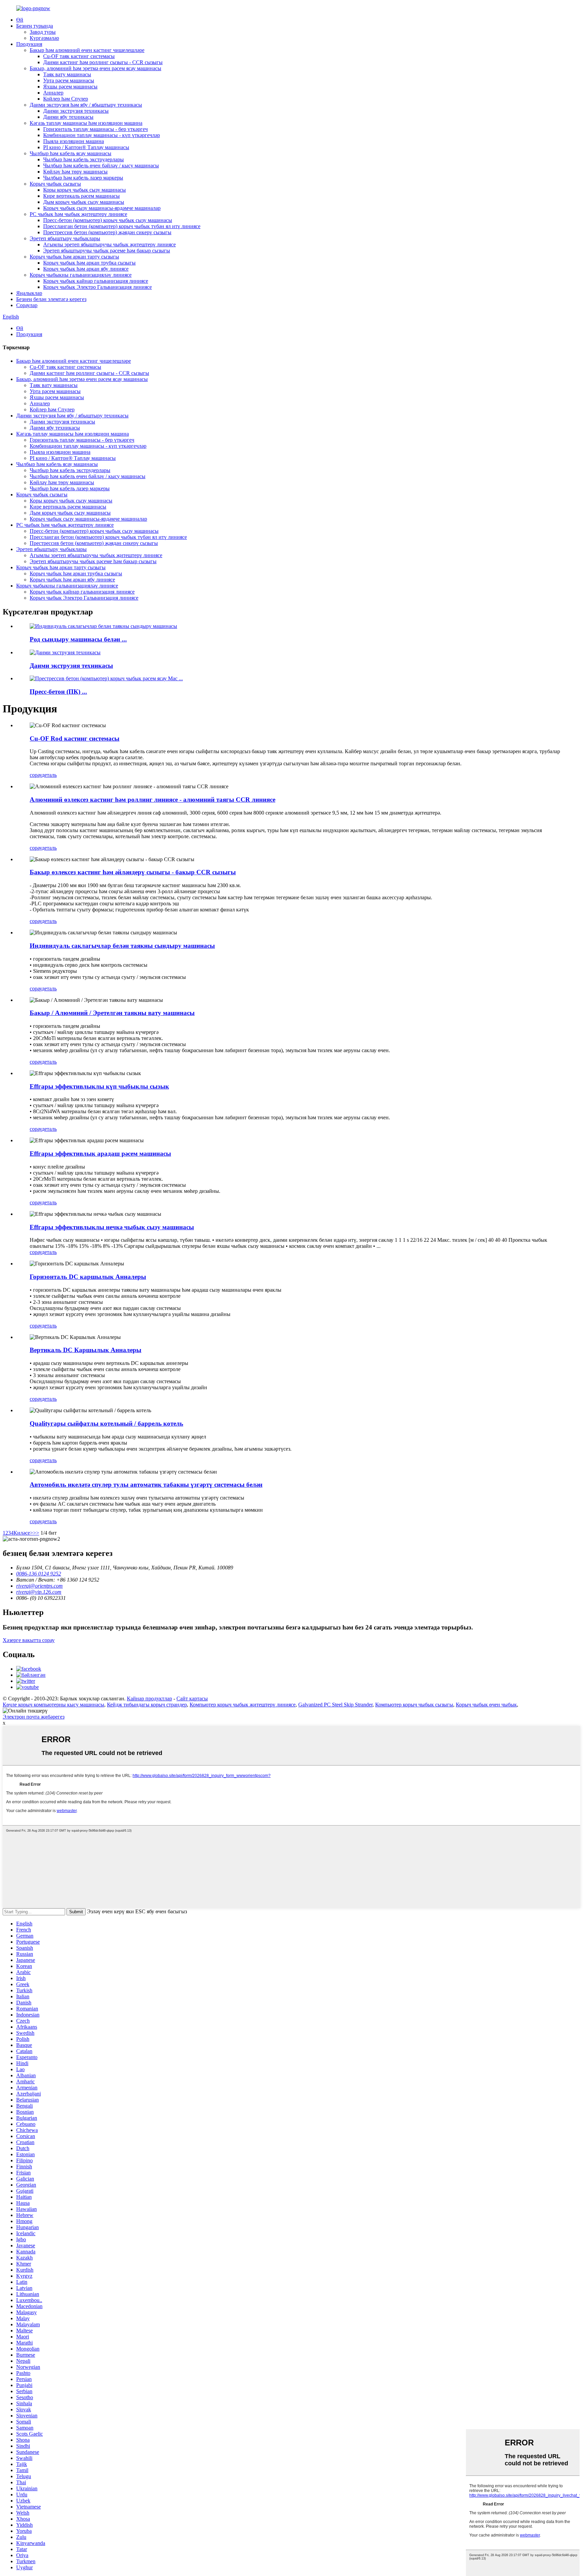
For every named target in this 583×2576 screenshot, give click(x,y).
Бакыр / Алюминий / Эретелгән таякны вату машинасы (112, 1013)
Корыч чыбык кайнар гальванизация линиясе (96, 281)
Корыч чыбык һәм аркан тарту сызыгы (74, 257)
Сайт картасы (192, 1698)
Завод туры (43, 32)
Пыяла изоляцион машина (74, 141)
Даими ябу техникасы (68, 117)
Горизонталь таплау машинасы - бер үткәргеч (95, 129)
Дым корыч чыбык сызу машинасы (84, 202)
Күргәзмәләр (44, 38)
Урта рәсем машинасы (69, 80)
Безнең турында (35, 26)
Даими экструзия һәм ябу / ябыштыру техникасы (86, 105)
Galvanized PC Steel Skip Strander (335, 1705)
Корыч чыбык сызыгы (55, 184)
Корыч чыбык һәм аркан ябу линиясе (86, 269)
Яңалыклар (29, 293)
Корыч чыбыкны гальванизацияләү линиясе (81, 275)
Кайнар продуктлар (149, 1698)
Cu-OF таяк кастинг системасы (79, 56)
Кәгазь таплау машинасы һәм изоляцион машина (86, 123)
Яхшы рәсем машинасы (70, 87)
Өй (20, 20)
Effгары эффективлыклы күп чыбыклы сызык (99, 1086)
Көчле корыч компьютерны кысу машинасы (53, 1705)
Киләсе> (23, 1533)
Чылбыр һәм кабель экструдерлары (84, 159)
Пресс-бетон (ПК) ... (58, 692)
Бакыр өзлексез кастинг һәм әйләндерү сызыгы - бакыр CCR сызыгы (133, 872)
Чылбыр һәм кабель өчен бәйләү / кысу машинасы (101, 166)
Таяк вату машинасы (67, 74)
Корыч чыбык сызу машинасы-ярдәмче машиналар (102, 208)
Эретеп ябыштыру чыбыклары (65, 238)
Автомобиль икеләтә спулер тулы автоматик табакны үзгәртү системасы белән (146, 1485)
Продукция (29, 44)
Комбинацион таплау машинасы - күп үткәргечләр (102, 135)
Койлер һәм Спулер (66, 99)
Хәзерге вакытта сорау (29, 1640)
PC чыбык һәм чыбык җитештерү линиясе (78, 214)
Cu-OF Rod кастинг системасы (75, 738)
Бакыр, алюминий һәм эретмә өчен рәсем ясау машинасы (95, 68)
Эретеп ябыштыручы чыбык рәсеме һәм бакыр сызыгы (107, 251)
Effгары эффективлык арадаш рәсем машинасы (100, 1154)
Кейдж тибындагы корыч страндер (147, 1705)
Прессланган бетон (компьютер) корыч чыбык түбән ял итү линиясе (122, 226)
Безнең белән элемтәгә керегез (51, 299)
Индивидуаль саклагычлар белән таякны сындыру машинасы (122, 946)
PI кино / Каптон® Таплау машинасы (86, 147)
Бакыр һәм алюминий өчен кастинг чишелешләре (87, 50)
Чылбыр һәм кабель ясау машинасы (71, 153)
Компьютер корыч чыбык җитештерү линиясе (243, 1705)
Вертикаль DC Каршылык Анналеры (86, 1350)
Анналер (53, 93)
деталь (49, 775)
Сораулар (27, 305)
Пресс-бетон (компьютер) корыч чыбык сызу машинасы (108, 220)
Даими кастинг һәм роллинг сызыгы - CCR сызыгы (103, 62)
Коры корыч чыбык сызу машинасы (85, 190)
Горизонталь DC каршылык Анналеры (88, 1277)
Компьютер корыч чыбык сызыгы (414, 1705)
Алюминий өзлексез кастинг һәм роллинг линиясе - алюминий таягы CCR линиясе (152, 800)
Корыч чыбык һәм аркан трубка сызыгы (89, 263)
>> (36, 1533)
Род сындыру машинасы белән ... (78, 639)
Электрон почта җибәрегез (34, 1717)
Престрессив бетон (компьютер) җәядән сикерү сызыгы (107, 232)
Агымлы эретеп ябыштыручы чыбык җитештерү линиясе (109, 244)
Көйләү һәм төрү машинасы (75, 172)
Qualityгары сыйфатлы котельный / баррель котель (106, 1423)
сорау (36, 775)
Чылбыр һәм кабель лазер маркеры (83, 178)
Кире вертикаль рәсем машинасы (81, 196)
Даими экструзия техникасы (76, 111)
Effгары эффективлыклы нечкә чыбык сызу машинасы (112, 1227)
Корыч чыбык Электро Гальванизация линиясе (98, 287)
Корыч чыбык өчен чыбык (486, 1705)
